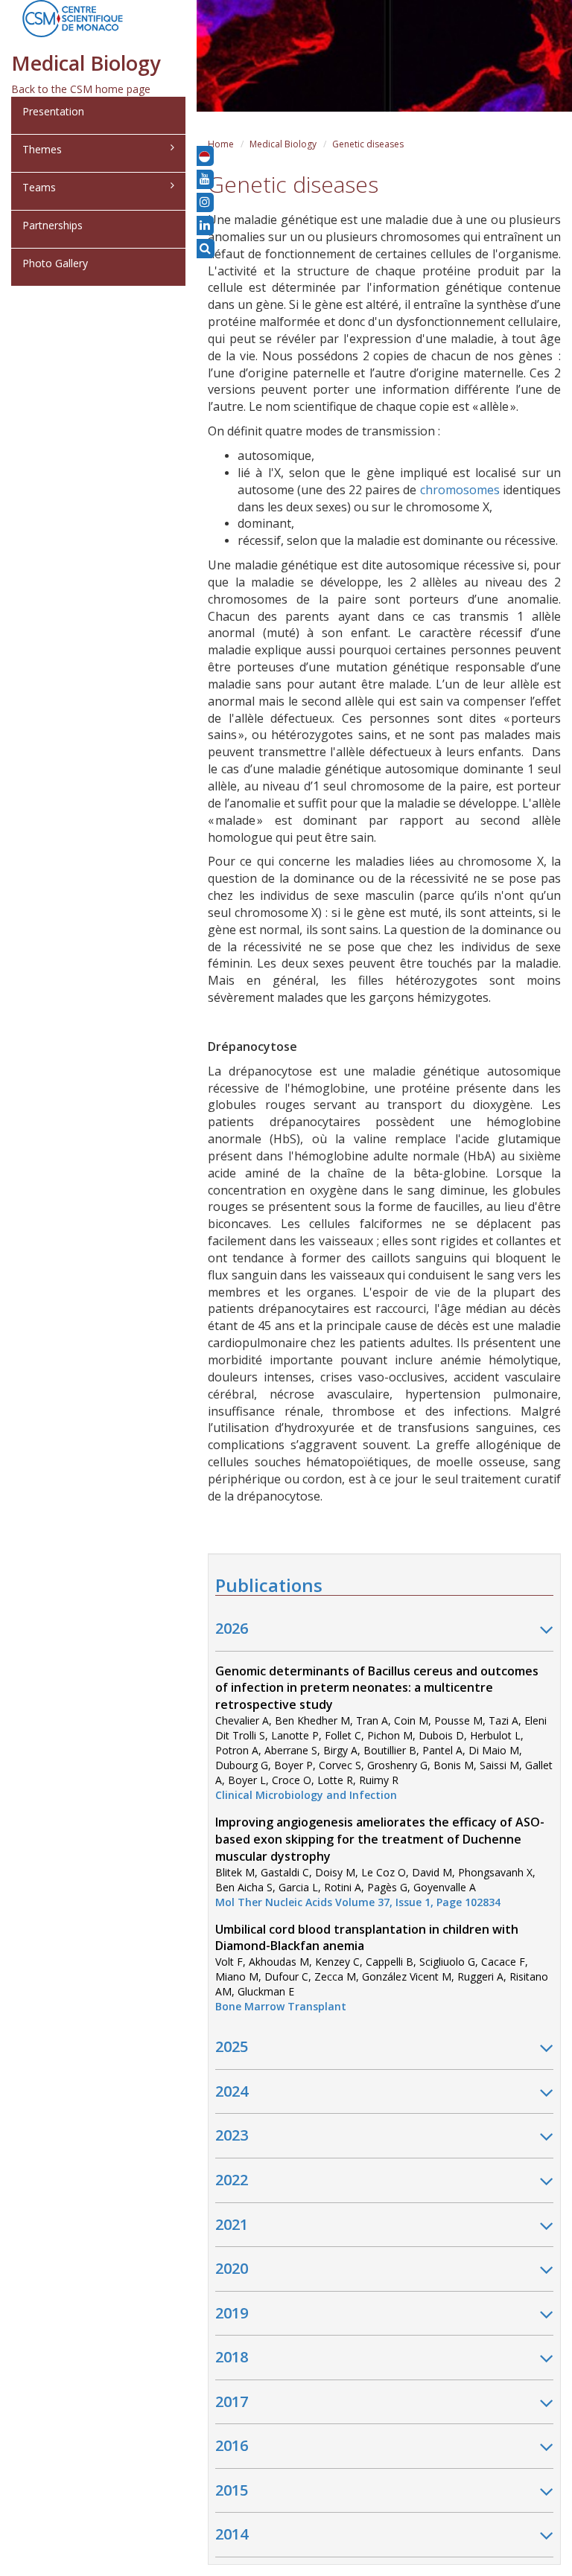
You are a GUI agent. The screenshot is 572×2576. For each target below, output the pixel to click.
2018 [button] (232, 2357)
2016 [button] (232, 2445)
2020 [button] (232, 2268)
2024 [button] (232, 2091)
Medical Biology (283, 144)
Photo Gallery (55, 263)
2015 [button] (232, 2490)
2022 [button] (232, 2180)
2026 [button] (232, 1628)
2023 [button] (232, 2135)
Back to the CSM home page (81, 89)
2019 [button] (232, 2313)
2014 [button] (232, 2534)
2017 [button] (232, 2401)
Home (221, 144)
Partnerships (53, 225)
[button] (204, 156)
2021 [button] (232, 2224)
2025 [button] (232, 2046)
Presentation (53, 111)
